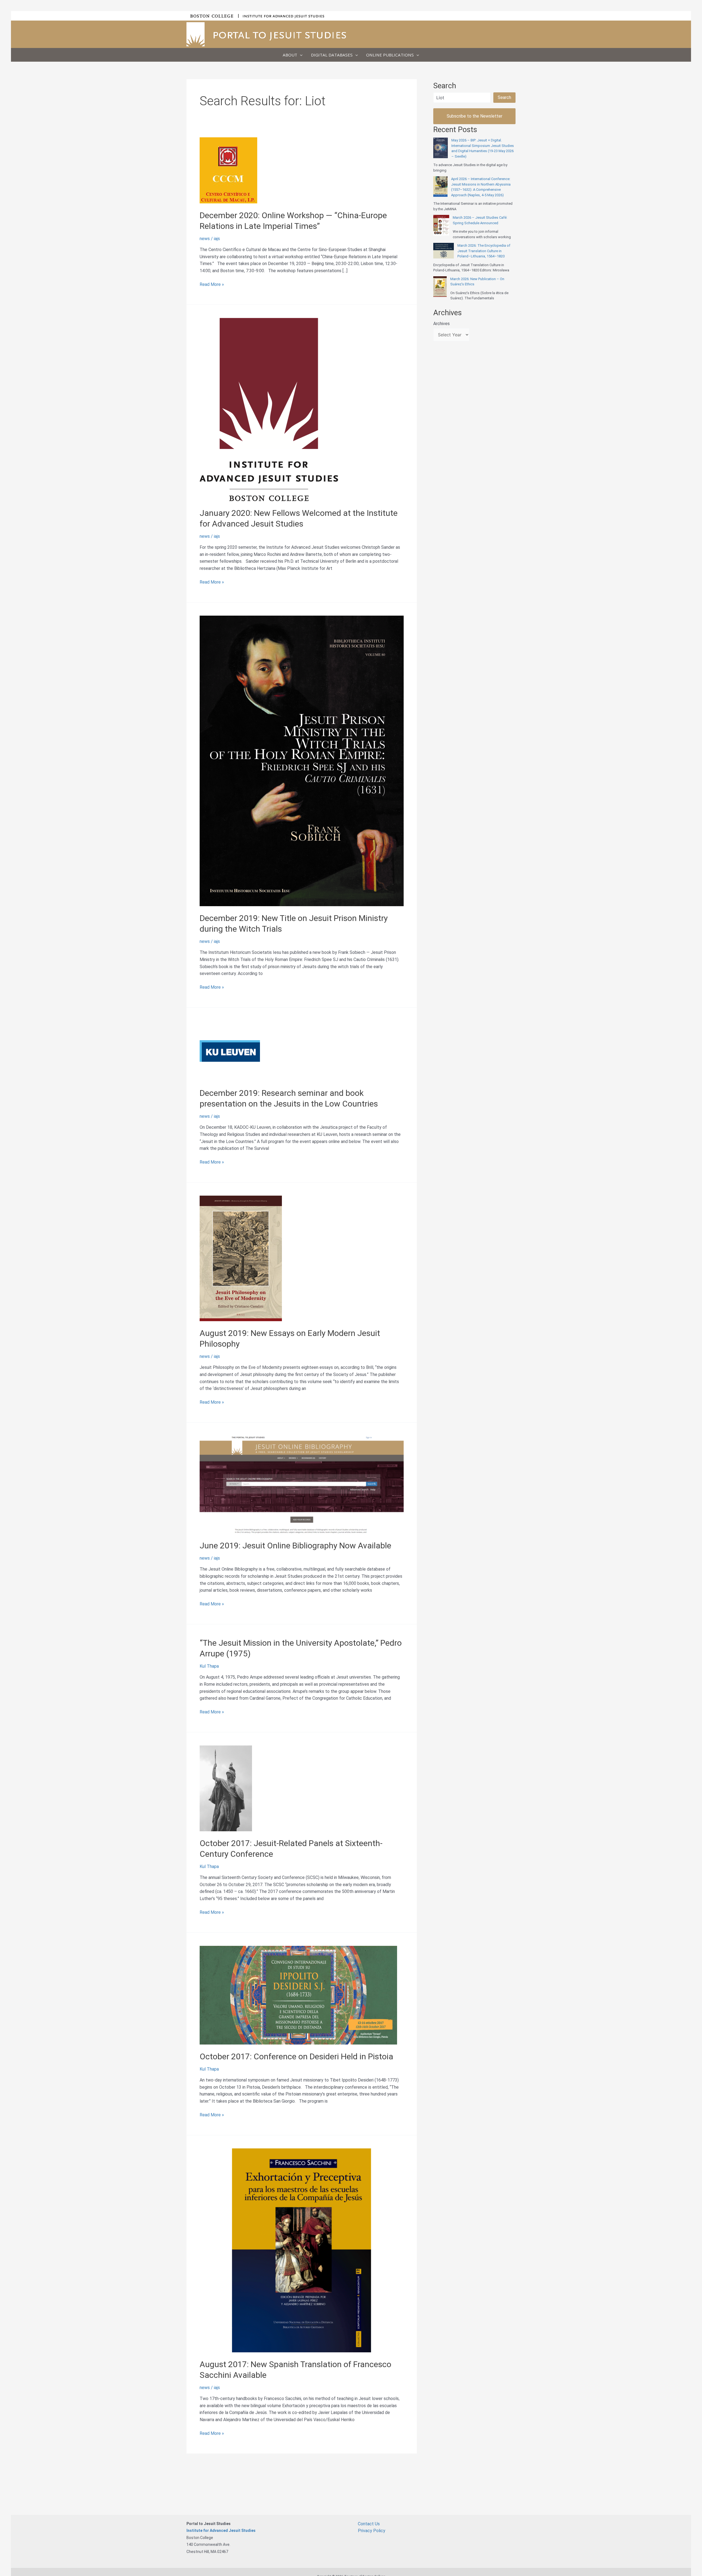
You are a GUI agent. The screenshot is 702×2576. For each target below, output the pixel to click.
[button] (300, 55)
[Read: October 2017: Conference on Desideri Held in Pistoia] (298, 1995)
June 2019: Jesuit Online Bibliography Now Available (295, 1546)
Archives (441, 324)
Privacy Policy (372, 2531)
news (205, 239)
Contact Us (369, 2524)
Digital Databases (332, 55)
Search (504, 97)
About (290, 55)
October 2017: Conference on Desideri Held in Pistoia (296, 2056)
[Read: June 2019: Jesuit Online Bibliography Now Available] (302, 1484)
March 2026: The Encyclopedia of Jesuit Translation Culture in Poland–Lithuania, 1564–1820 (484, 251)
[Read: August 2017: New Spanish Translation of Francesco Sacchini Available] (302, 2250)
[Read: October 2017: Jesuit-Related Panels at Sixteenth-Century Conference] (226, 1788)
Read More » (212, 285)
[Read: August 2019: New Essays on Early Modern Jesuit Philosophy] (241, 1258)
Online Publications (390, 55)
